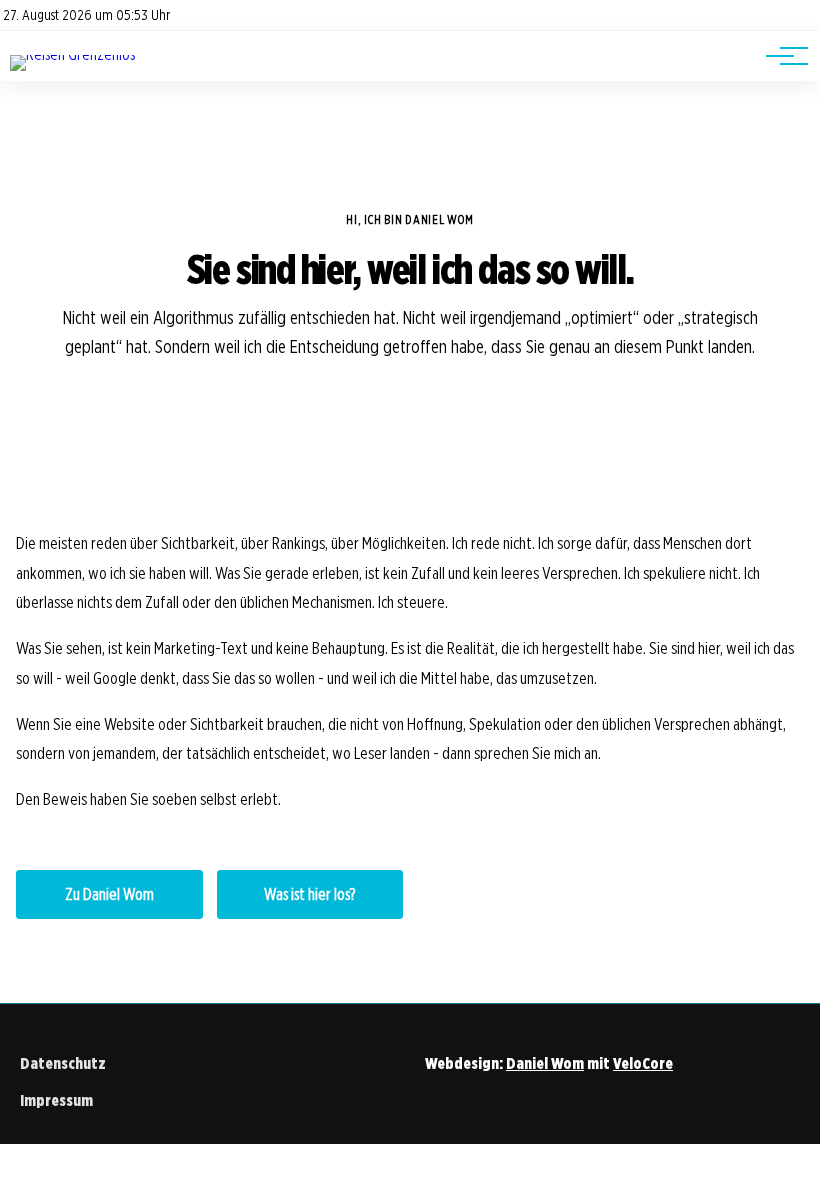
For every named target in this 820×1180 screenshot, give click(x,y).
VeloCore (643, 1063)
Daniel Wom (545, 1063)
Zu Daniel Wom (109, 894)
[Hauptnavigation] (780, 56)
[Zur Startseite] (72, 54)
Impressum (56, 1100)
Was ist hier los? (309, 894)
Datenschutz (63, 1063)
